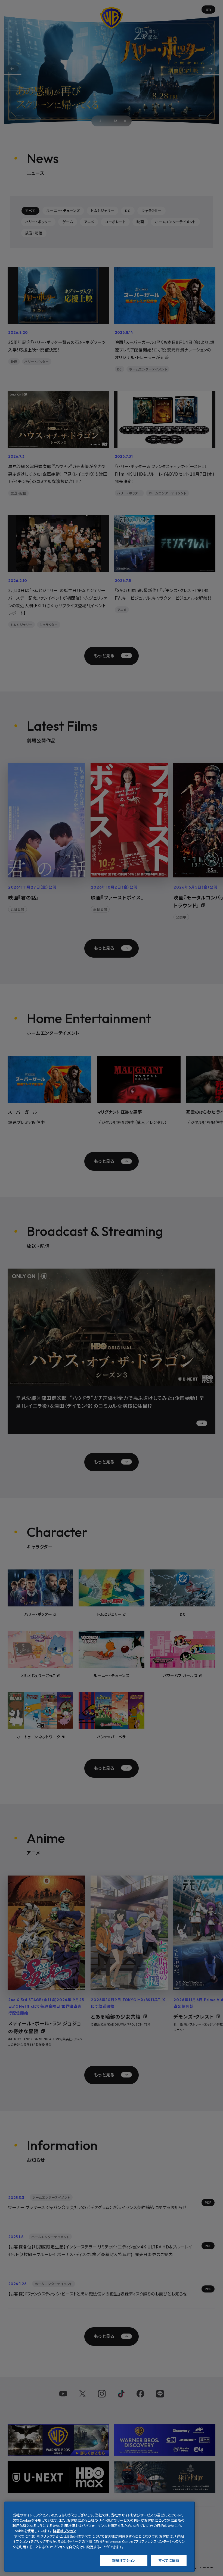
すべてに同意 (169, 2560)
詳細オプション (124, 2560)
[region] (100, 2537)
